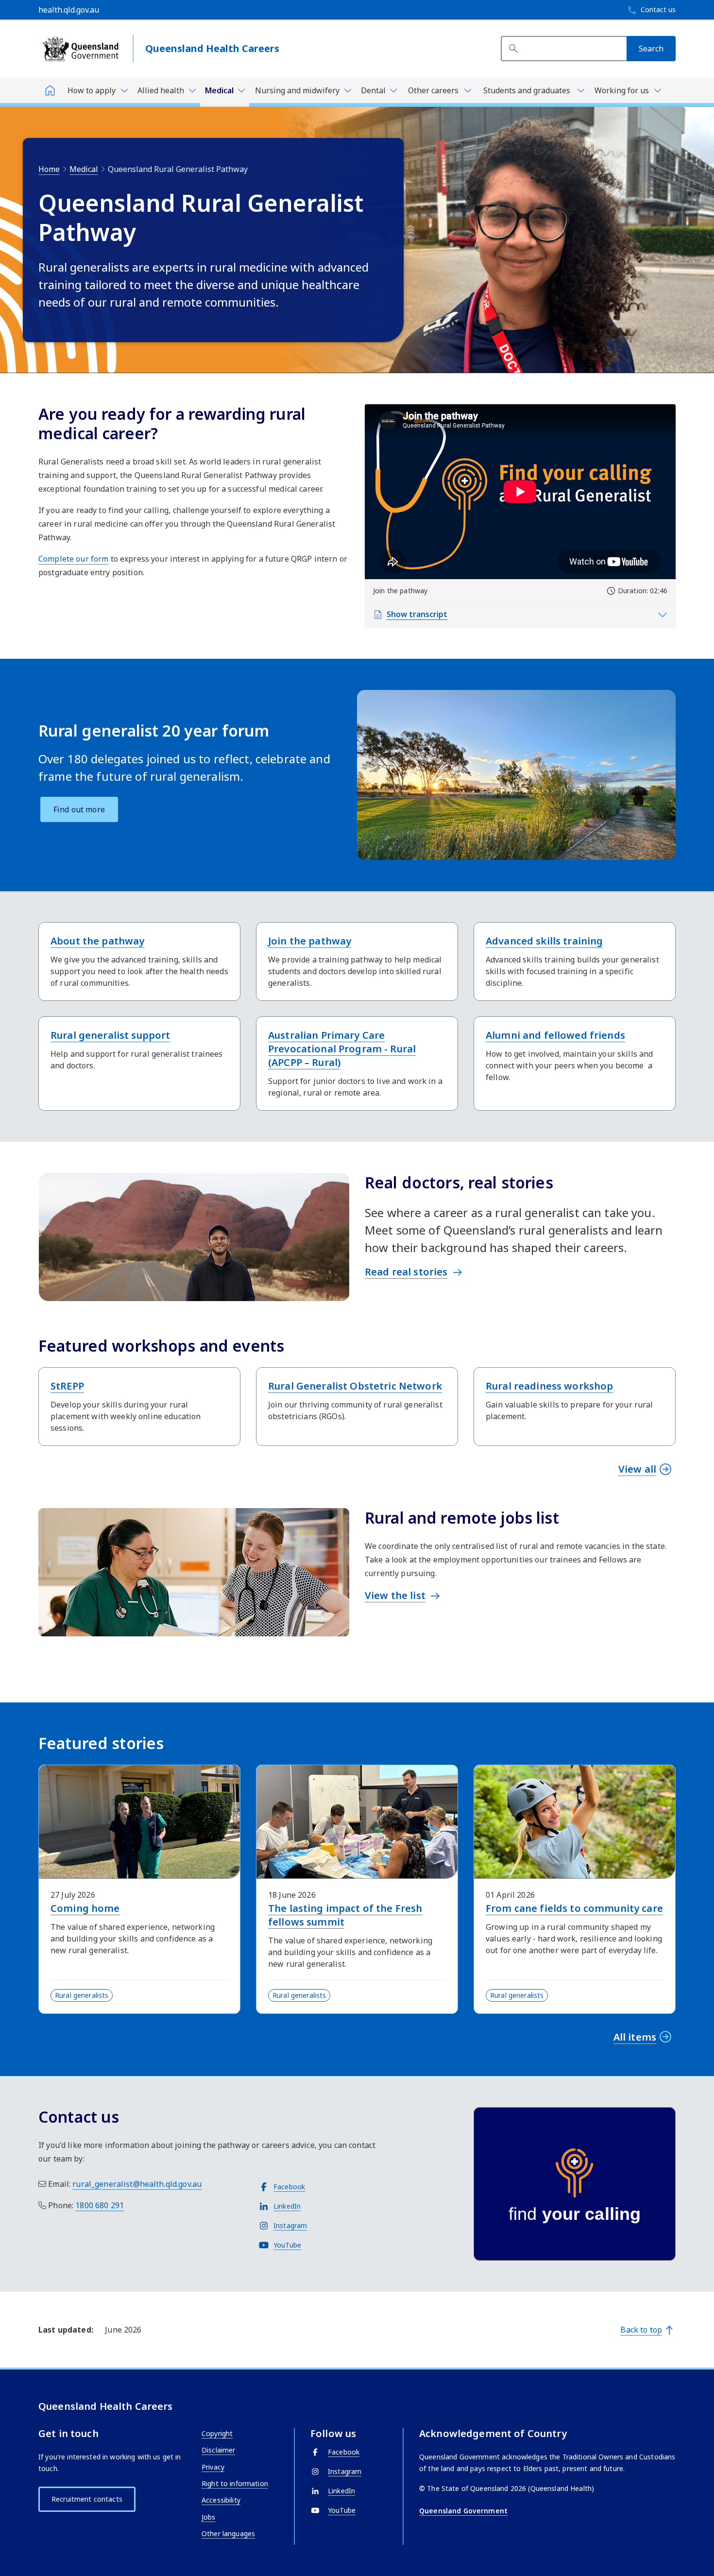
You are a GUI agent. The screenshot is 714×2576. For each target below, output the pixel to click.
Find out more (79, 809)
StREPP (67, 1386)
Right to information (235, 2483)
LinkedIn (287, 2206)
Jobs (209, 2517)
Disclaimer (218, 2450)
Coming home (85, 1908)
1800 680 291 (100, 2205)
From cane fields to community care (574, 1908)
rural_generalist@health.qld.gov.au (137, 2184)
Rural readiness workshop (549, 1386)
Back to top (641, 2330)
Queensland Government (463, 2511)
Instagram (290, 2225)
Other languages (228, 2533)
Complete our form (73, 559)
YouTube (287, 2245)
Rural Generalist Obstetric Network (355, 1386)
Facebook (289, 2187)
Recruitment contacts (87, 2499)
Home (49, 169)
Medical (84, 169)
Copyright (217, 2433)
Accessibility (221, 2500)
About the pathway (97, 941)
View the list (395, 1595)
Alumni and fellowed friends (555, 1035)
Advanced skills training (544, 941)
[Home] (50, 90)
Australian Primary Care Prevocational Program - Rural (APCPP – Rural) (342, 1049)
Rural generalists (82, 1995)
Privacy (213, 2467)
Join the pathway (310, 941)
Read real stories (406, 1272)
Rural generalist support (110, 1035)
